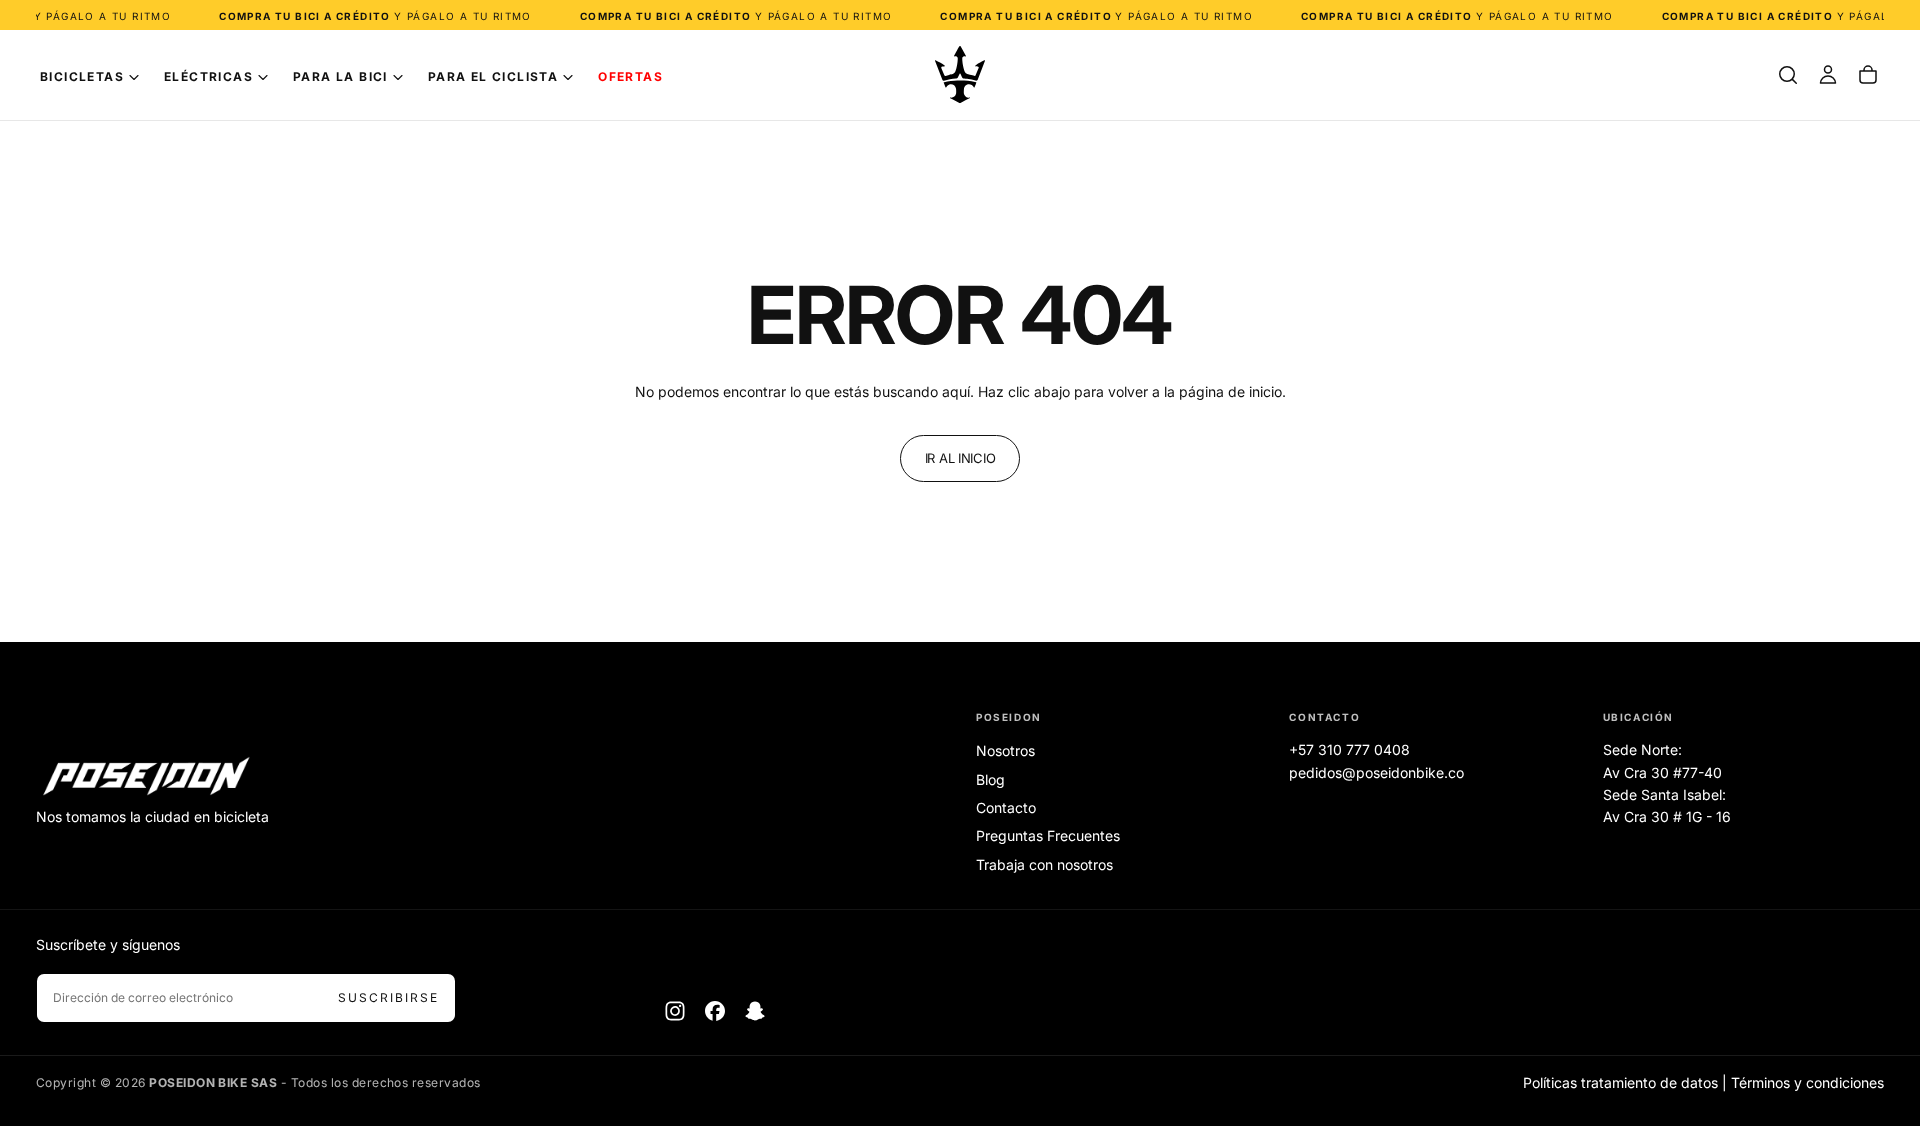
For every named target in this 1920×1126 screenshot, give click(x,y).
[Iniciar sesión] (1828, 75)
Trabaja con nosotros (1044, 864)
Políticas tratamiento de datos (1620, 1082)
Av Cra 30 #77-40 (1662, 772)
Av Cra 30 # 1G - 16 (1667, 816)
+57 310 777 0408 (1349, 749)
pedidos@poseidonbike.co (1376, 772)
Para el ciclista (493, 76)
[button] (1788, 75)
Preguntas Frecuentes (1048, 835)
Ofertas (630, 76)
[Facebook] (715, 1011)
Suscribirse (388, 997)
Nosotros (1005, 750)
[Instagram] (675, 1011)
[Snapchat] (755, 1011)
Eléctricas (208, 76)
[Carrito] (1868, 75)
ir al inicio (960, 458)
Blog (990, 779)
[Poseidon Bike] (146, 778)
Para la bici (340, 76)
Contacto (1006, 807)
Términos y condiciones (1807, 1082)
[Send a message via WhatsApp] (1882, 948)
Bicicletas (82, 76)
